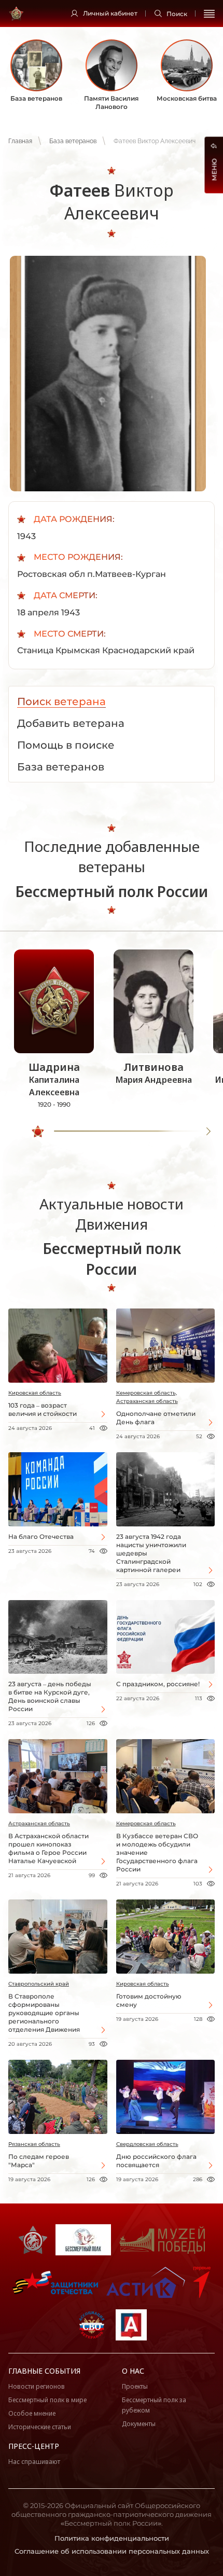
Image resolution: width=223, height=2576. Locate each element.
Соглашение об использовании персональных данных (112, 2551)
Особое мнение (32, 2413)
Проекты (135, 2386)
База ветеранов (73, 141)
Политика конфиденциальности (112, 2538)
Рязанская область (34, 2144)
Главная (20, 141)
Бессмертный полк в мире (47, 2400)
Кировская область (35, 1393)
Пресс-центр (34, 2446)
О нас (133, 2371)
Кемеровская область (146, 1823)
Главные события (44, 2371)
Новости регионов (37, 2386)
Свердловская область (147, 2144)
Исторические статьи (40, 2427)
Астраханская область (39, 1823)
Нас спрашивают (34, 2462)
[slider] (38, 1132)
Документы (139, 2424)
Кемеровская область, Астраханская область (147, 1397)
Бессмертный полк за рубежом (154, 2405)
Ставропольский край (39, 1984)
